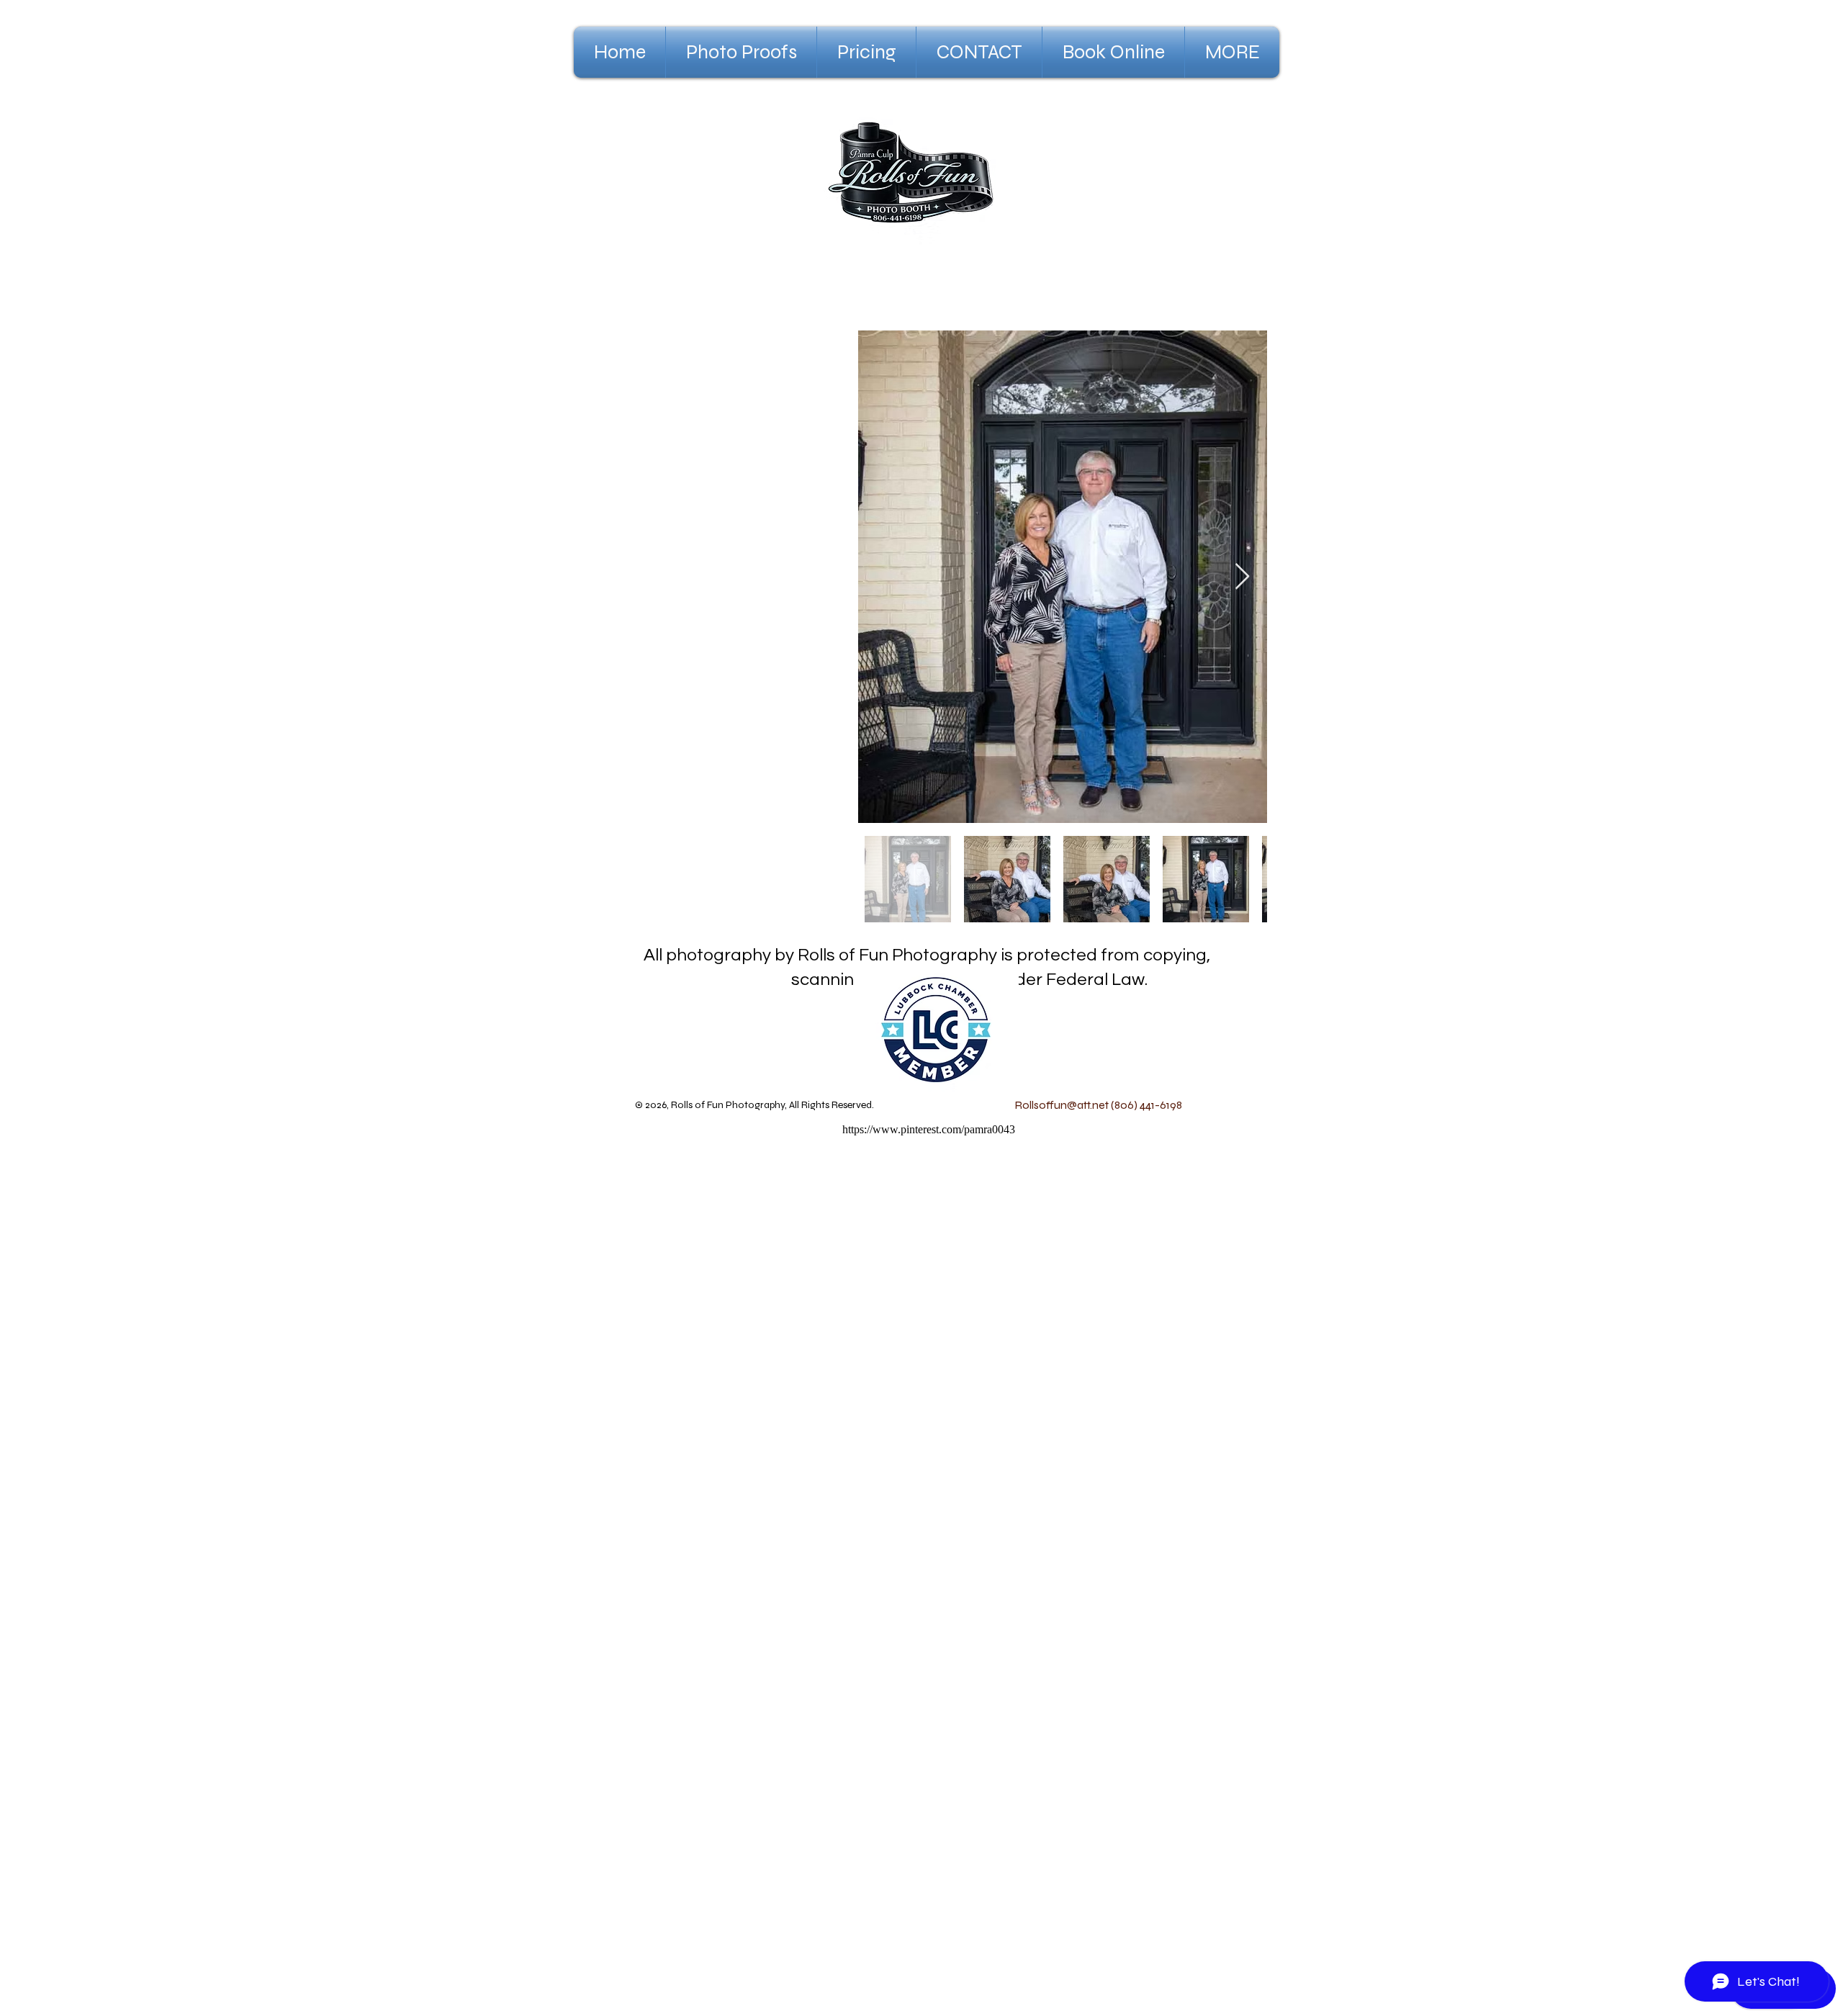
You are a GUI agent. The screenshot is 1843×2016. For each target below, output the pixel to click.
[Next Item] (1242, 577)
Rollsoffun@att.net (1062, 1105)
